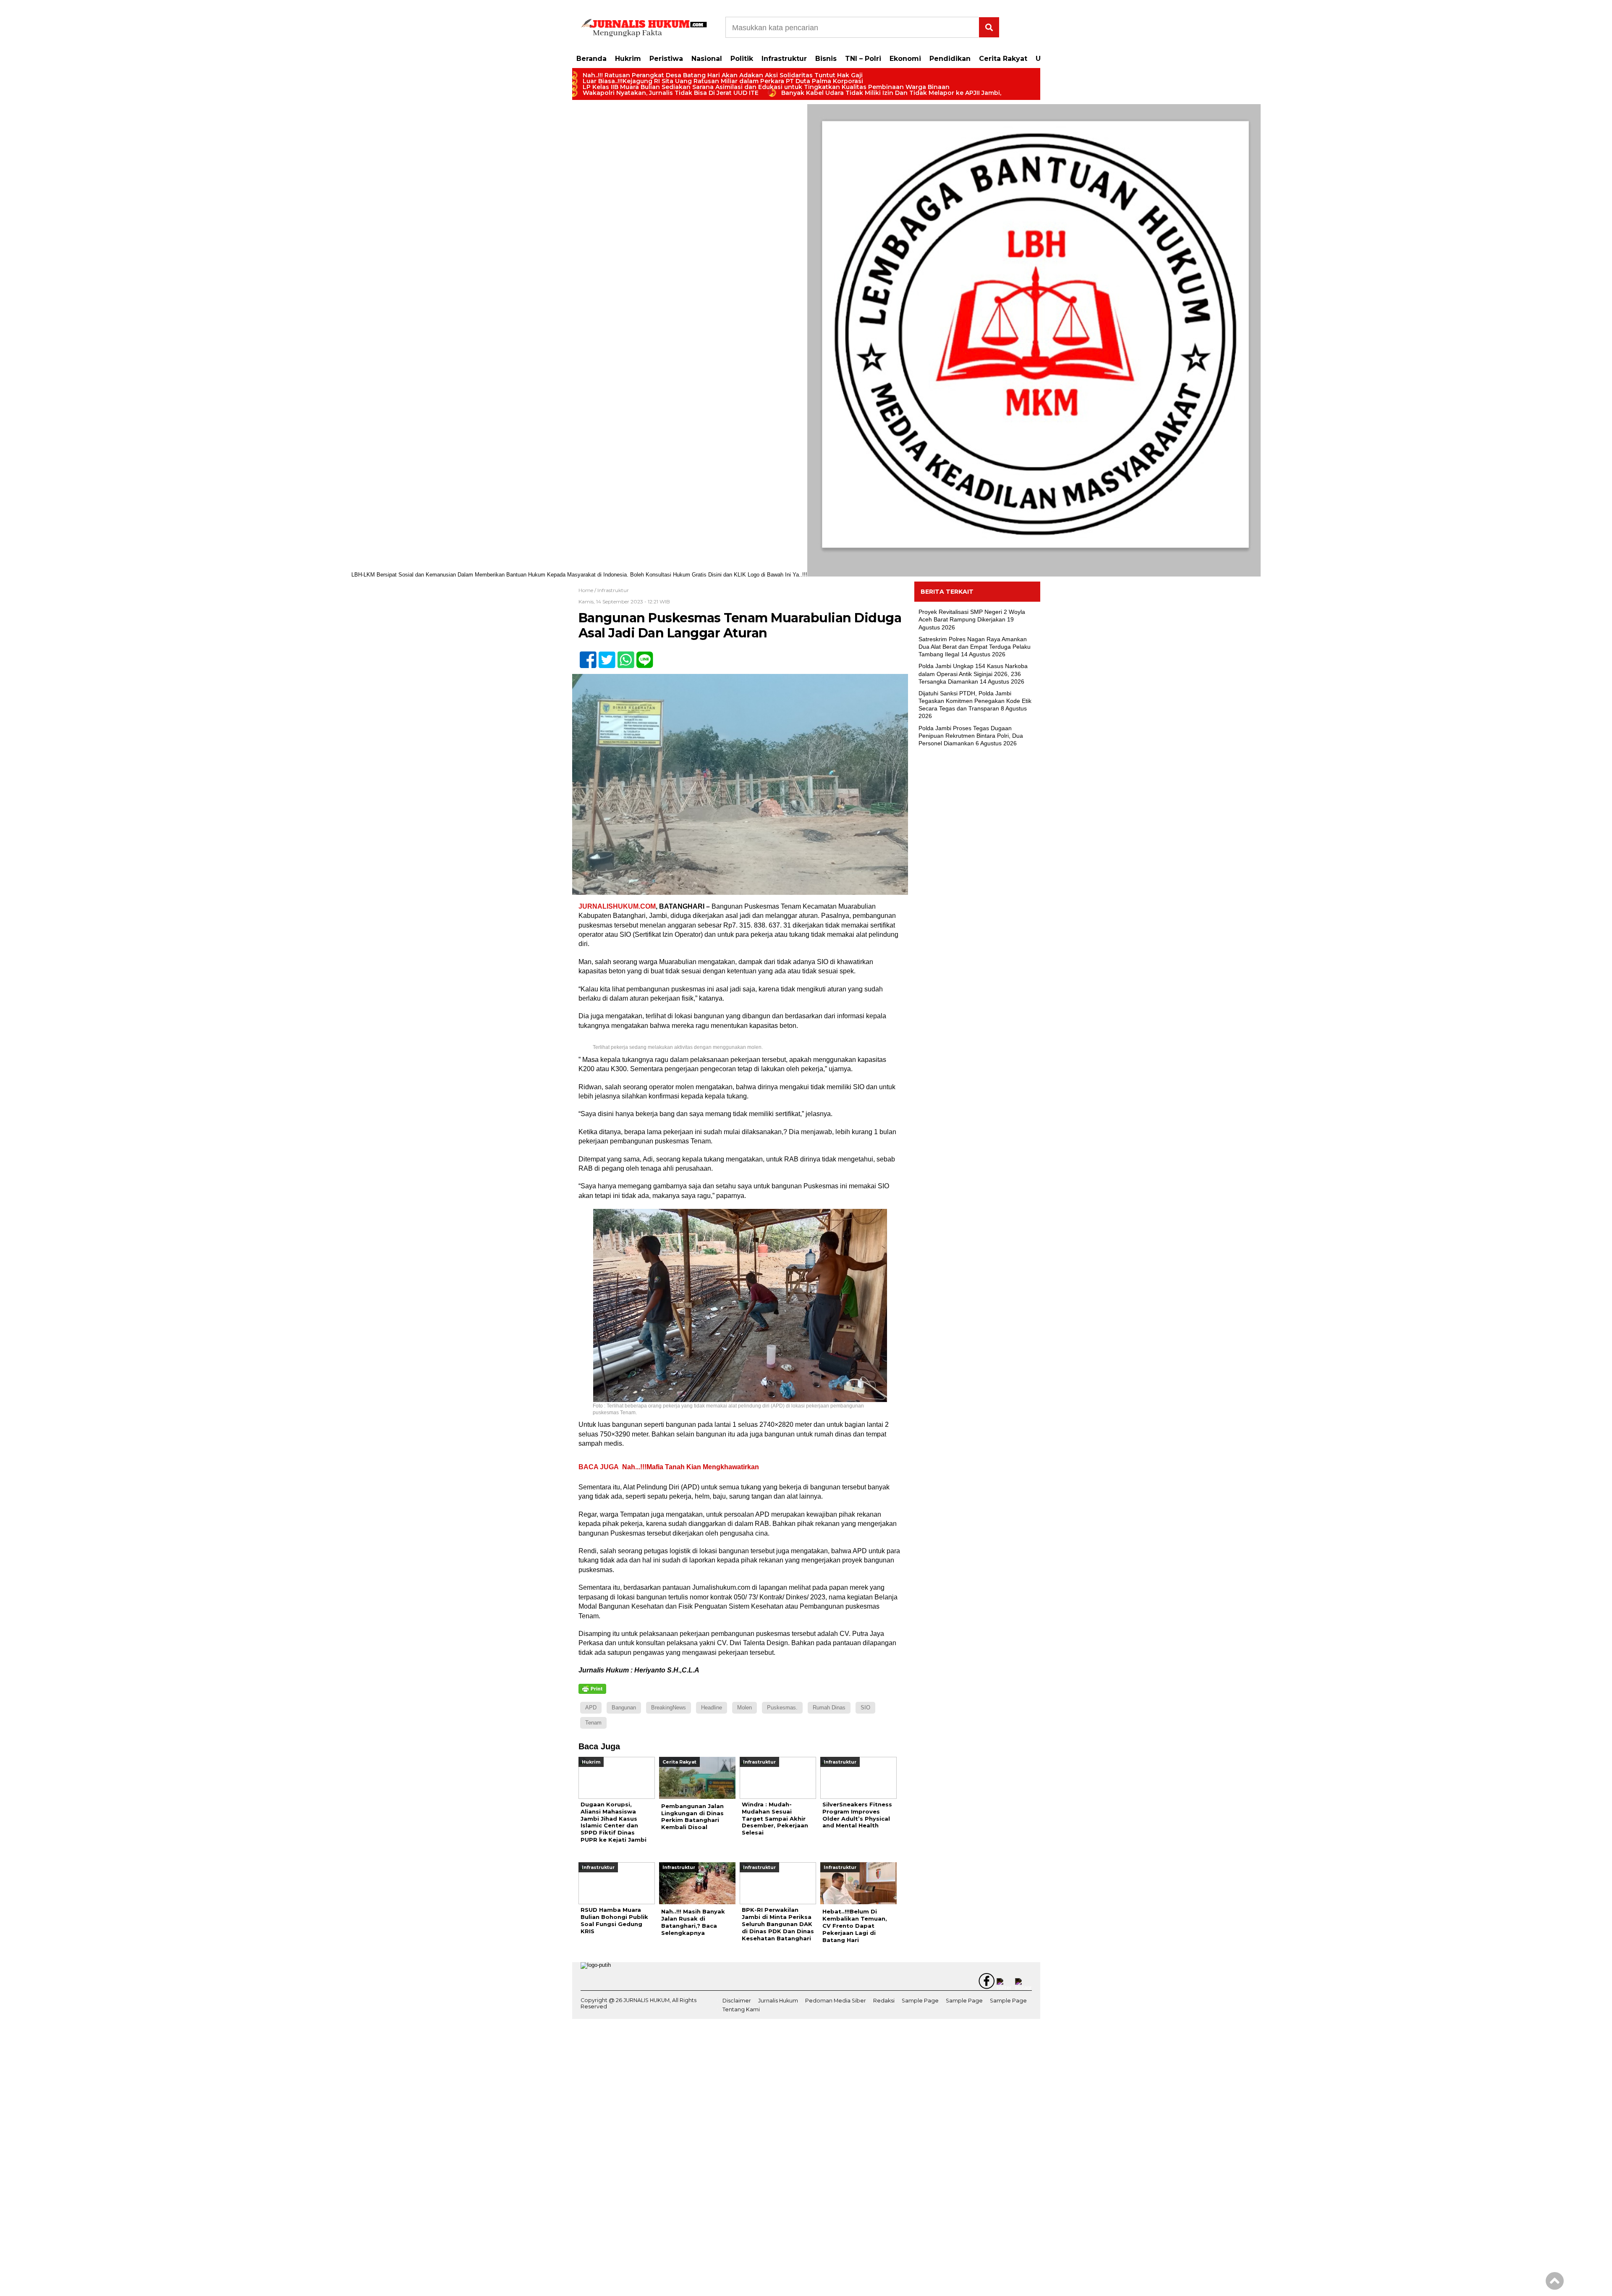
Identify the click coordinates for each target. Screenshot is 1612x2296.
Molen (745, 1708)
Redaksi (884, 2001)
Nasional (707, 59)
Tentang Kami (741, 2009)
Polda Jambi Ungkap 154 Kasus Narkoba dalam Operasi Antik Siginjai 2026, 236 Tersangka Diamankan (973, 674)
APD (591, 1708)
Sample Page (920, 2001)
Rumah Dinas (829, 1708)
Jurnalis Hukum (778, 2001)
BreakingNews (669, 1708)
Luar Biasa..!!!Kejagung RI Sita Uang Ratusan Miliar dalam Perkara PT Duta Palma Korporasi (723, 81)
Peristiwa (666, 59)
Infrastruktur (784, 59)
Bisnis (826, 59)
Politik (742, 59)
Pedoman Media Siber (836, 2001)
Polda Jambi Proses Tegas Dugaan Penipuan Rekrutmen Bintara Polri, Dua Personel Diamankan (971, 736)
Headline (712, 1708)
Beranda (591, 59)
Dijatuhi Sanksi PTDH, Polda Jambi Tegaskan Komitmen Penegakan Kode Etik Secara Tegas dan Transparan (975, 701)
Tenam (593, 1723)
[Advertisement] (977, 890)
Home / (588, 590)
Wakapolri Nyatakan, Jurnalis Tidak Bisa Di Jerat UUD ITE (671, 93)
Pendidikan (950, 59)
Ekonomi (905, 59)
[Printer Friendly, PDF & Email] (592, 1689)
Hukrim (628, 59)
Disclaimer (737, 2001)
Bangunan (624, 1708)
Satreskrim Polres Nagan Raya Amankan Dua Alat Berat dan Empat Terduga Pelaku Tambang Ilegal (975, 647)
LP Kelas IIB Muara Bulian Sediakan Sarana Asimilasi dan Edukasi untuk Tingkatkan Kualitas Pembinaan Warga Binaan (766, 87)
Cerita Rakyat (1003, 59)
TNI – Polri (863, 59)
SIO (865, 1708)
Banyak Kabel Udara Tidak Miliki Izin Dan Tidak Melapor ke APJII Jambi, (891, 93)
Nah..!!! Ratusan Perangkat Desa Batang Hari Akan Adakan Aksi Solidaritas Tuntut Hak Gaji (723, 75)
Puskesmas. (782, 1708)
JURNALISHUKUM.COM (617, 906)
